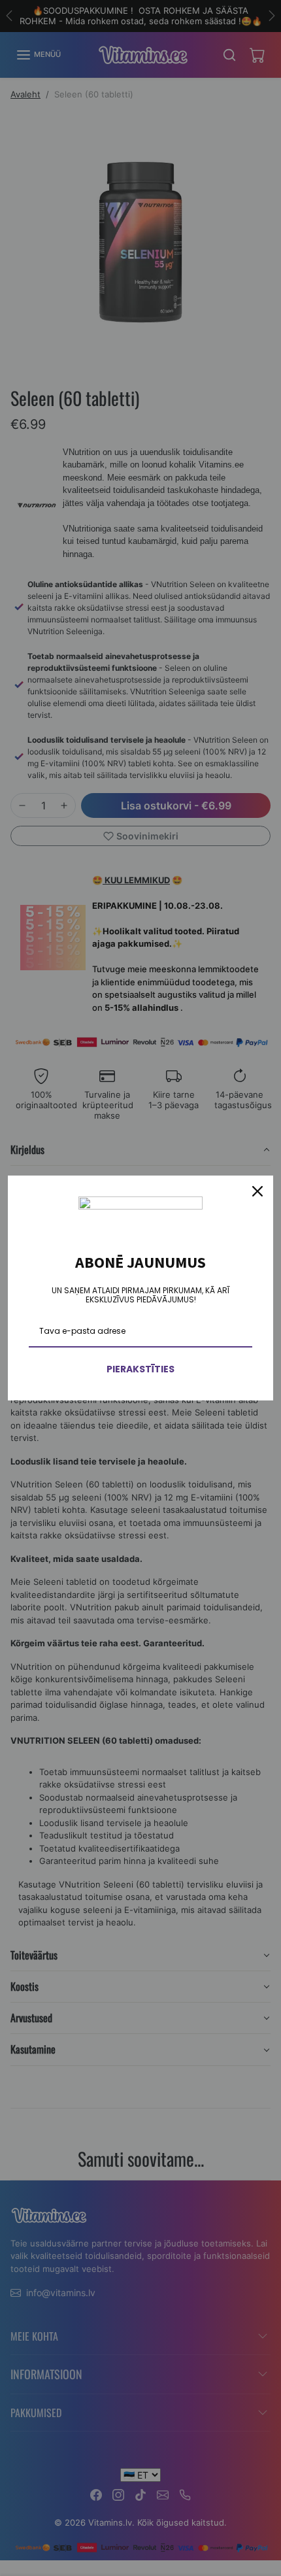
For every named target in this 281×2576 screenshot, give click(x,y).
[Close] (257, 1191)
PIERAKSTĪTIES (140, 1369)
